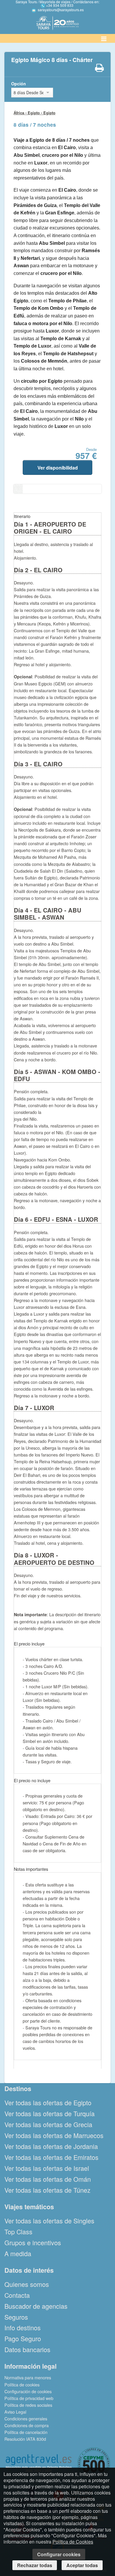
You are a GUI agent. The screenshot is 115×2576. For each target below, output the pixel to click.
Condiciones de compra (27, 2425)
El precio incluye (29, 1644)
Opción (19, 84)
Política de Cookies (73, 2542)
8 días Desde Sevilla (28, 92)
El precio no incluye (32, 1780)
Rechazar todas (35, 2565)
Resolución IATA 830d (25, 2439)
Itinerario (22, 516)
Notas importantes (31, 1869)
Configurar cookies (59, 2554)
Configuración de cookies (28, 2391)
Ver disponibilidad (58, 468)
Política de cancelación (26, 2432)
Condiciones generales (26, 2418)
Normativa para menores (28, 2377)
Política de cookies (22, 2384)
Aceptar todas (82, 2565)
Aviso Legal (15, 2412)
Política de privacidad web (29, 2398)
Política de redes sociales (28, 2405)
